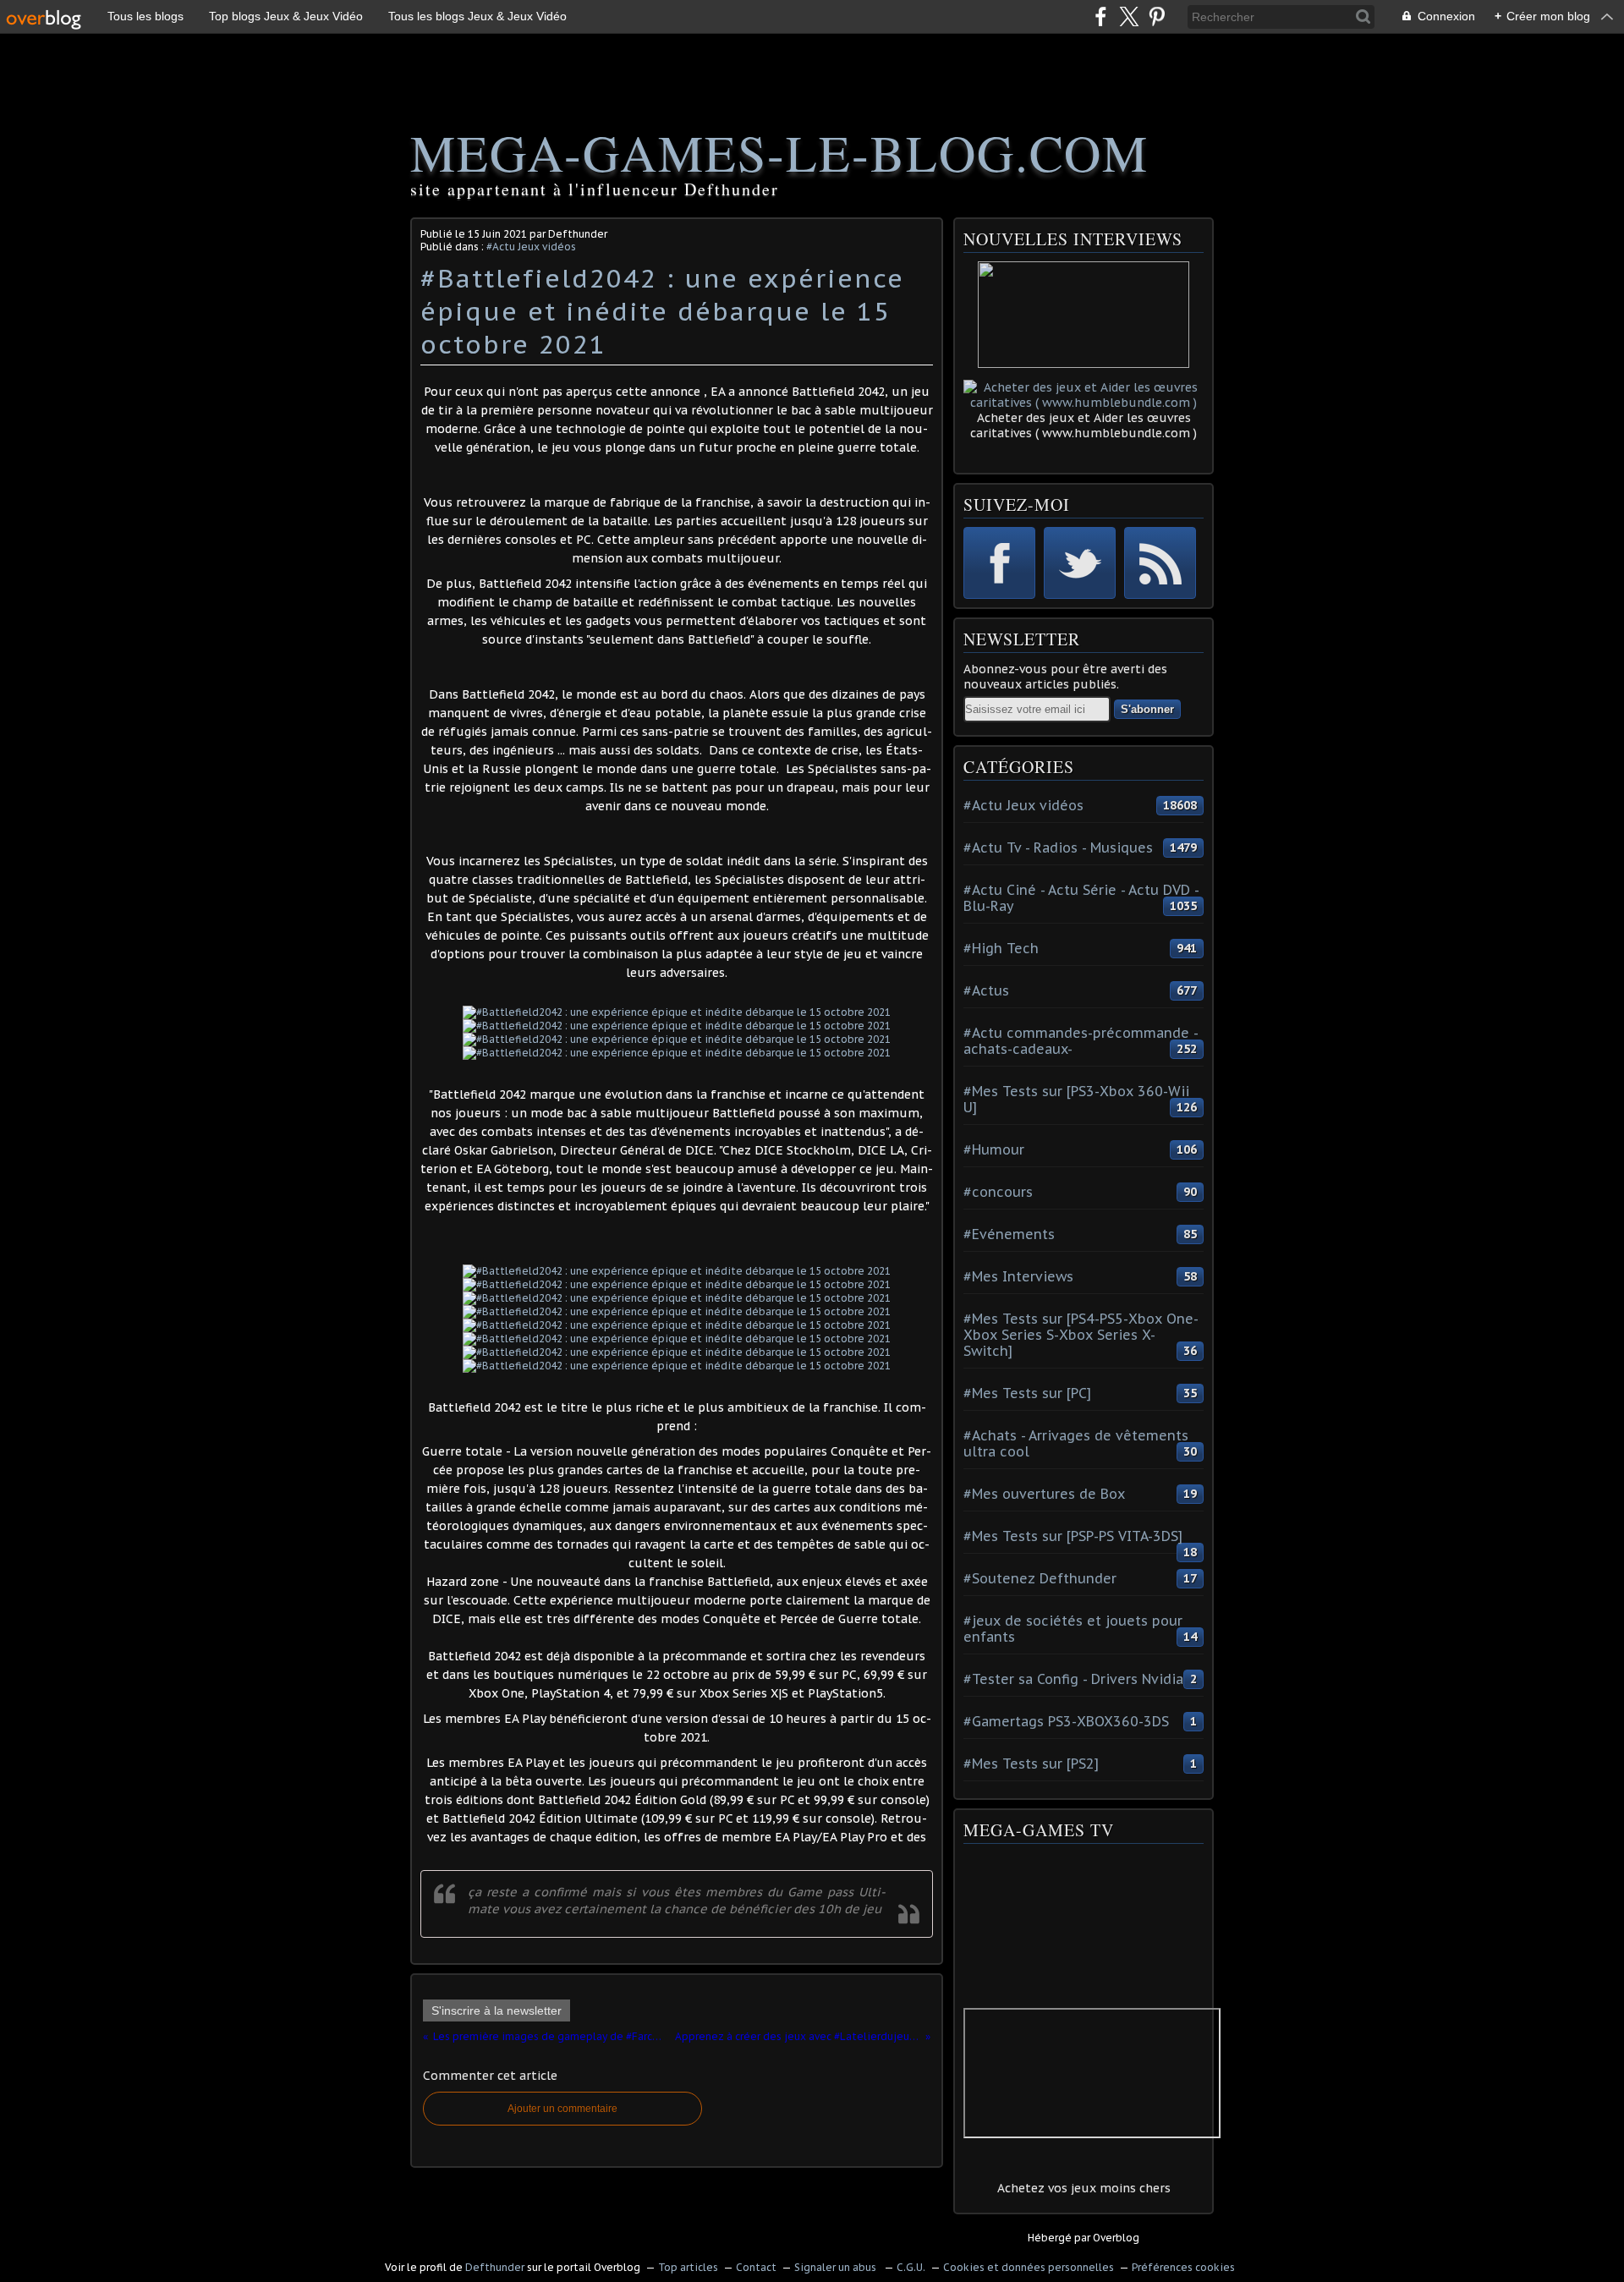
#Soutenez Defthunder (1040, 1578)
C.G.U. (911, 2267)
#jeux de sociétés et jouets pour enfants (1073, 1629)
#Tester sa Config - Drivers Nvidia (1073, 1679)
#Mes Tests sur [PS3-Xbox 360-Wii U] (1076, 1099)
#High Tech (1001, 948)
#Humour (994, 1149)
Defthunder (495, 2267)
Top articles (688, 2267)
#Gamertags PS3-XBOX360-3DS (1066, 1721)
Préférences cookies (1183, 2267)
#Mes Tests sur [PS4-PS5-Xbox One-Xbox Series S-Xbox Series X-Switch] (1081, 1335)
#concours (998, 1192)
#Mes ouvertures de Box (1044, 1494)
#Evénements (1009, 1234)
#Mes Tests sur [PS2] (1031, 1764)
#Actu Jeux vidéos (531, 247)
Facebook (999, 563)
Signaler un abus (837, 2267)
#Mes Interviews (1018, 1276)
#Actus (986, 990)
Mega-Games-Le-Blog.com (779, 152)
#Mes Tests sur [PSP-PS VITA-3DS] (1073, 1536)
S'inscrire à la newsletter (497, 2010)
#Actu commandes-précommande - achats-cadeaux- (1081, 1041)
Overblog (1116, 2238)
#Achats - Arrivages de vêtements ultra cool (1076, 1443)
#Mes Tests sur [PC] (1027, 1393)
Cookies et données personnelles (1029, 2267)
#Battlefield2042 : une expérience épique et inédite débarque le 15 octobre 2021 (662, 311)
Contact (756, 2267)
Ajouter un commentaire (562, 2109)
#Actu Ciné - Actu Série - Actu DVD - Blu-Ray (1081, 898)
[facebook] (1101, 16)
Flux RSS (1160, 563)
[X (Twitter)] (1129, 16)
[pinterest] (1157, 16)
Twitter (1080, 563)
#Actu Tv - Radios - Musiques (1058, 848)
